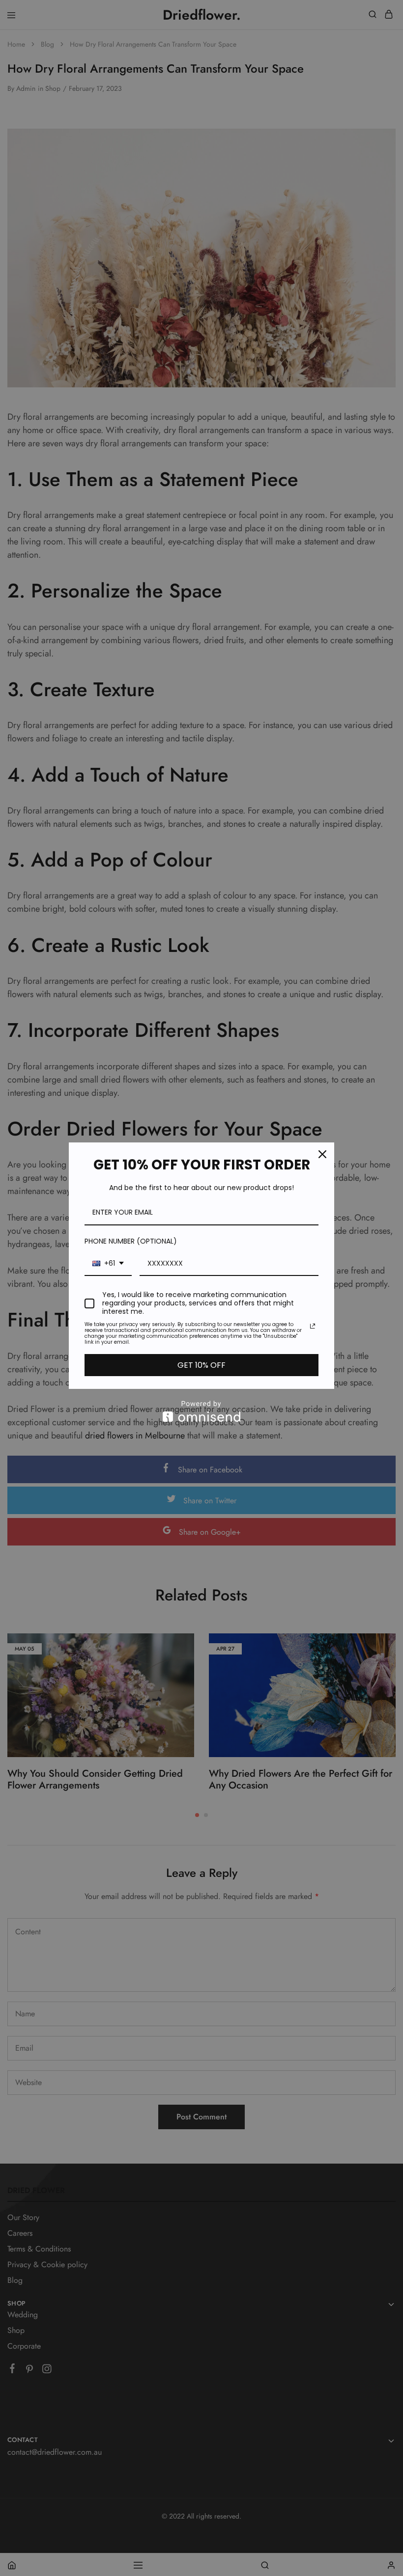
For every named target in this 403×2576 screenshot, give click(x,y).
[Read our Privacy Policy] (313, 1326)
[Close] (322, 1154)
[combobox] (108, 1264)
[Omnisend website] (201, 1411)
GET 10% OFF (201, 1365)
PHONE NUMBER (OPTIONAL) (131, 1241)
